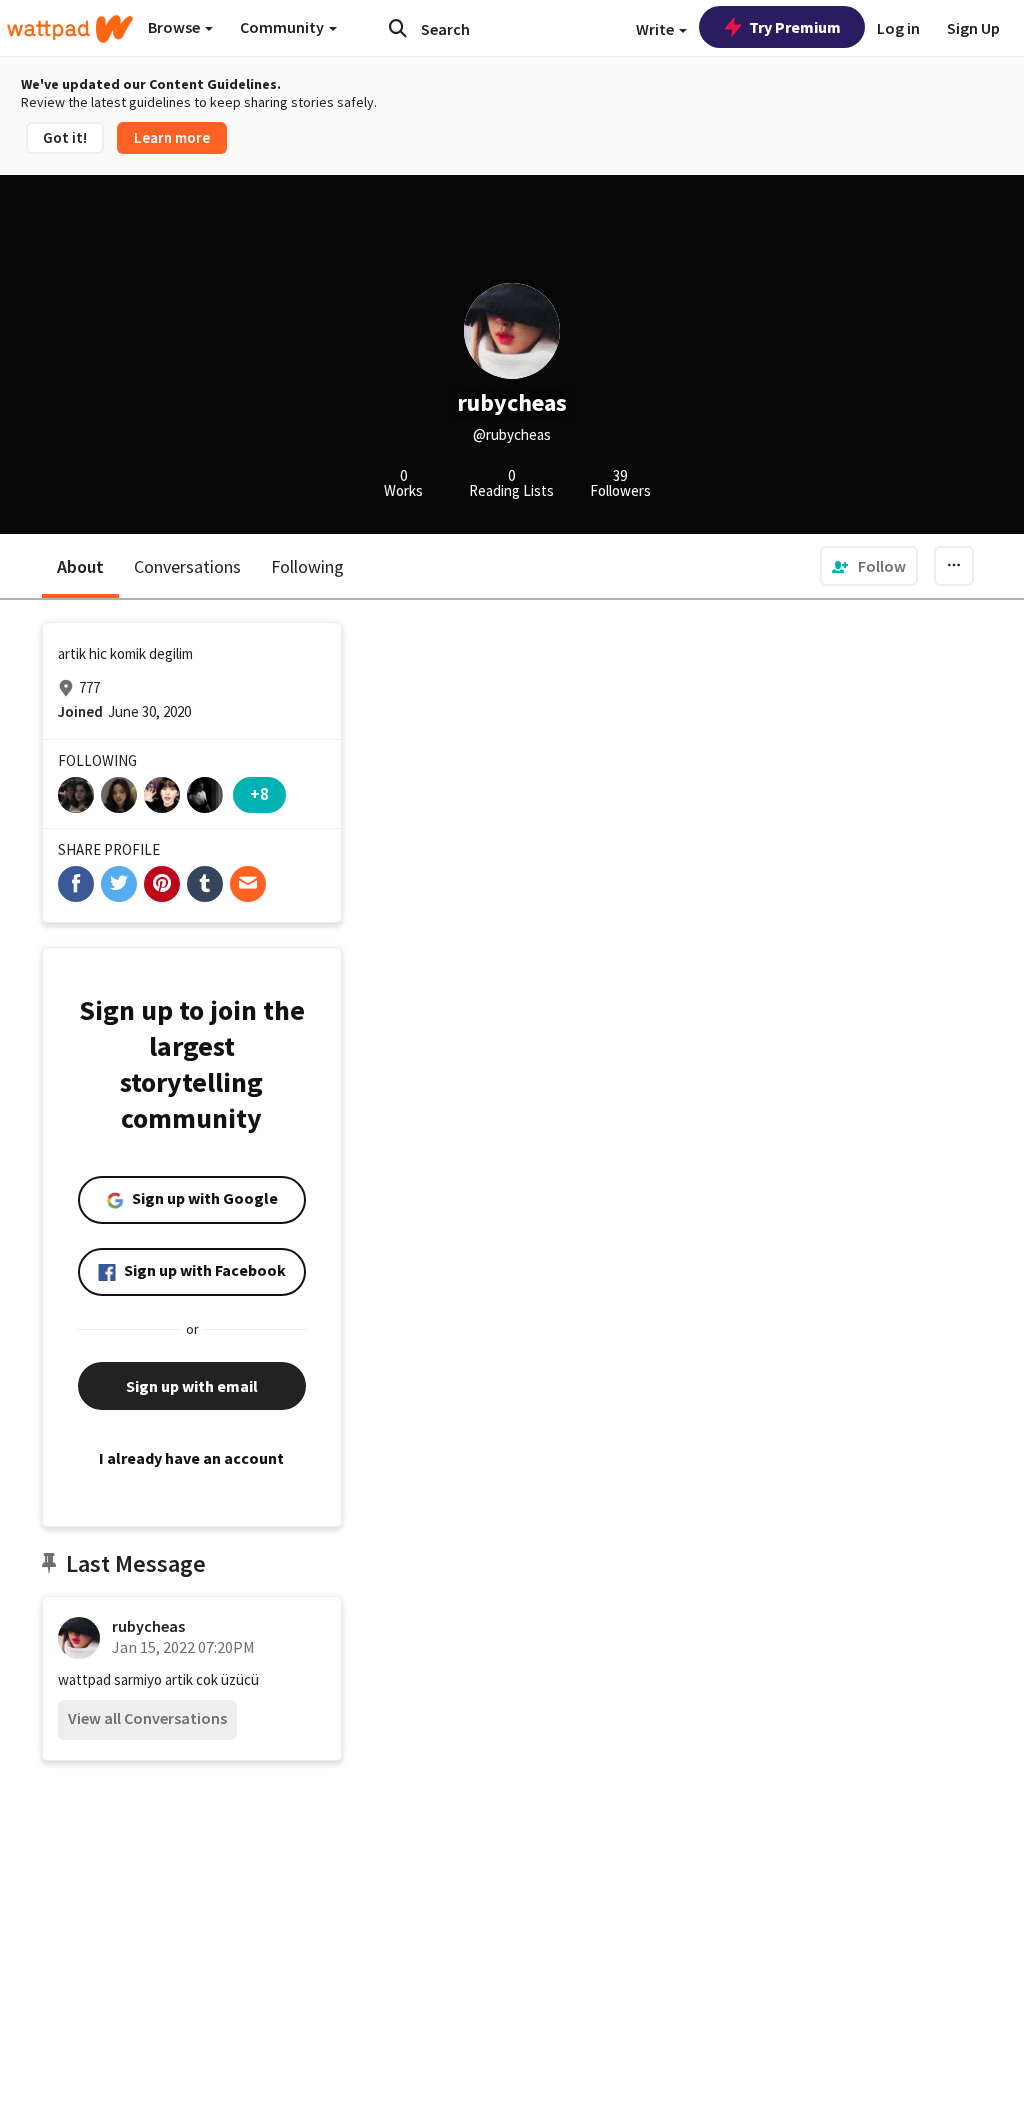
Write (656, 29)
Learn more (172, 137)
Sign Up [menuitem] (973, 28)
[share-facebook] (76, 884)
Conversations (187, 566)
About (80, 566)
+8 (259, 793)
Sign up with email (192, 1386)
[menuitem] (869, 566)
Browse (175, 27)
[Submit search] (398, 28)
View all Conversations (147, 1718)
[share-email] (248, 884)
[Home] (70, 29)
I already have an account (191, 1458)
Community (283, 27)
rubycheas (148, 1626)
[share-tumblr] (205, 884)
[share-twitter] (119, 884)
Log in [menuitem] (898, 28)
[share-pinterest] (162, 884)
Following (307, 566)
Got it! (65, 137)
